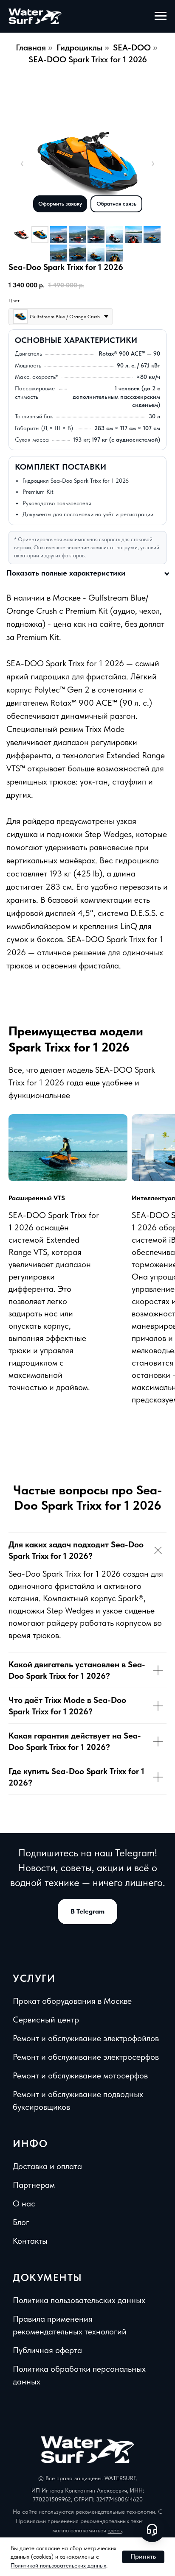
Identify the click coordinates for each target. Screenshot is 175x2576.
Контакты (30, 2241)
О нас (24, 2203)
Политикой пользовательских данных (58, 2565)
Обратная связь (116, 204)
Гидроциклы (79, 47)
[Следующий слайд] (153, 164)
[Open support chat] (152, 2529)
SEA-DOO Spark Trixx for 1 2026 (88, 59)
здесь (115, 2530)
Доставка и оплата (47, 2166)
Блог (21, 2222)
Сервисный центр (46, 2020)
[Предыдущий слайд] (22, 164)
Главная (31, 47)
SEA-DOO (132, 47)
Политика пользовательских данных (79, 2300)
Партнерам (34, 2185)
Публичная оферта (47, 2350)
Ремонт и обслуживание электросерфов (86, 2057)
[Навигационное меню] (161, 16)
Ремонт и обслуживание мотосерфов (80, 2075)
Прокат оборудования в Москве (72, 2001)
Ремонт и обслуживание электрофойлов (86, 2038)
